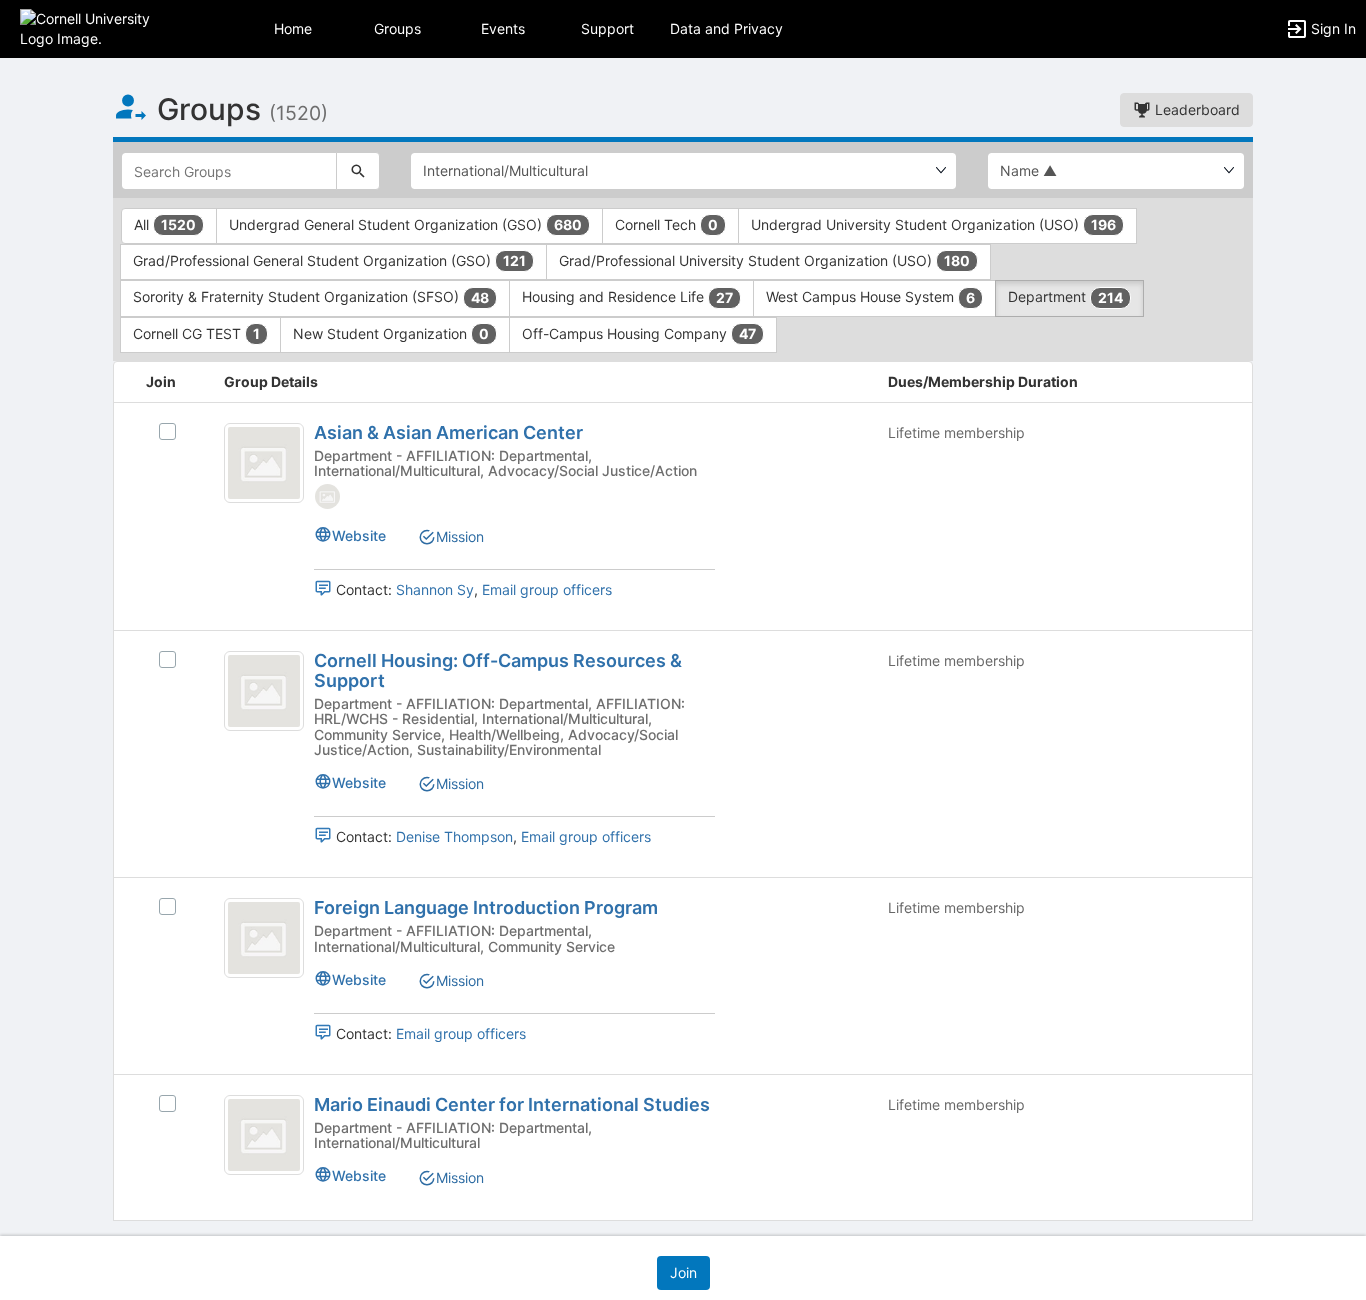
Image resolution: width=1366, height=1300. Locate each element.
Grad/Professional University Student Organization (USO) (764, 260)
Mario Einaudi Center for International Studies (512, 1104)
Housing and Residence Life (627, 296)
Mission (460, 536)
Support (607, 28)
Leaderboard (1195, 109)
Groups (397, 28)
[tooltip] (327, 495)
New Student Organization (391, 333)
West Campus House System (870, 296)
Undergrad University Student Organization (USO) (933, 224)
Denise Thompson (454, 836)
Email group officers (547, 589)
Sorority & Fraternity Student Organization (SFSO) (311, 296)
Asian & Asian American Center (448, 432)
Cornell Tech (666, 224)
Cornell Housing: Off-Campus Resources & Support (498, 670)
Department (1065, 296)
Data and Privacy (726, 28)
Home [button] (293, 28)
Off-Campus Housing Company (639, 333)
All (165, 224)
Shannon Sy (435, 589)
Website (359, 535)
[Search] (358, 171)
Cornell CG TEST (196, 333)
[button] (102, 27)
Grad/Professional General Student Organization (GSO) (329, 260)
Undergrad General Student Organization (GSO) (405, 224)
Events (503, 28)
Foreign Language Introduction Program (486, 907)
